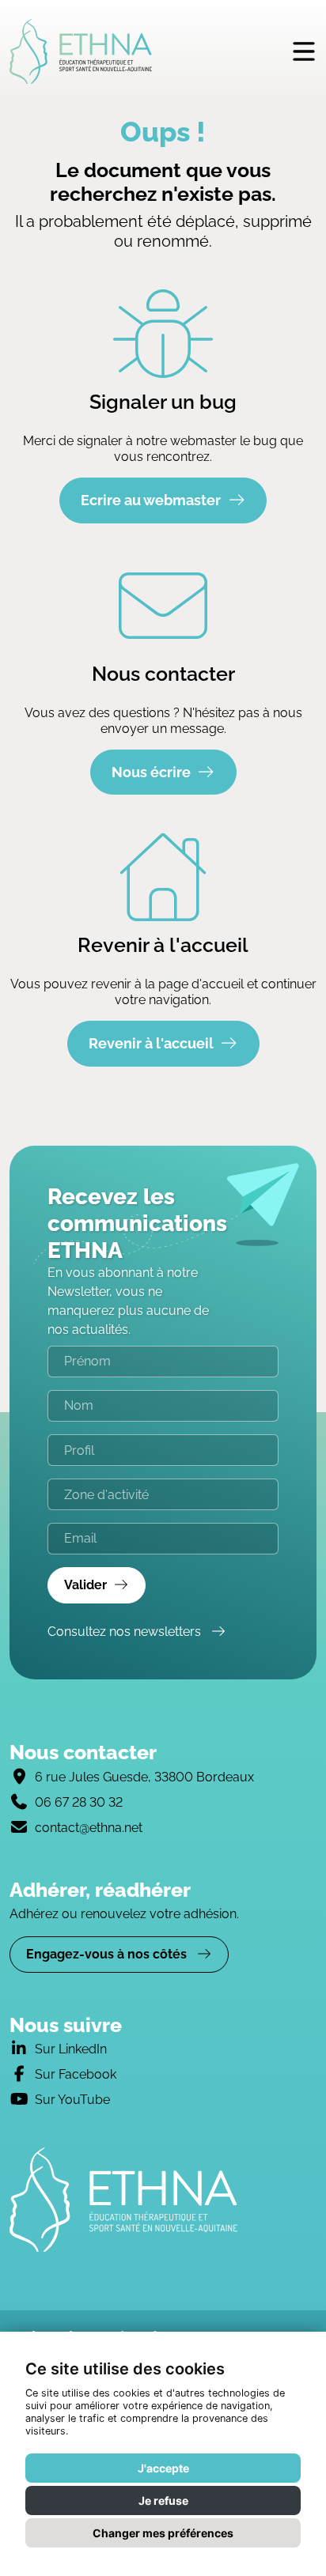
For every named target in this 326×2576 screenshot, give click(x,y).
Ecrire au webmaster (151, 500)
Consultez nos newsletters (126, 1632)
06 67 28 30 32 (79, 1802)
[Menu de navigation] (304, 51)
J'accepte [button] (163, 2468)
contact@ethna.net (89, 1828)
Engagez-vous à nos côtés (108, 1954)
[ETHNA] (163, 2200)
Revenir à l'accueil (151, 1043)
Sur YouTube (72, 2100)
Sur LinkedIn (71, 2049)
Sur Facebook (76, 2074)
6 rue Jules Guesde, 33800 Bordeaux (144, 1777)
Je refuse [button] (163, 2500)
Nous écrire (151, 772)
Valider (85, 1585)
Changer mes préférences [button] (163, 2533)
